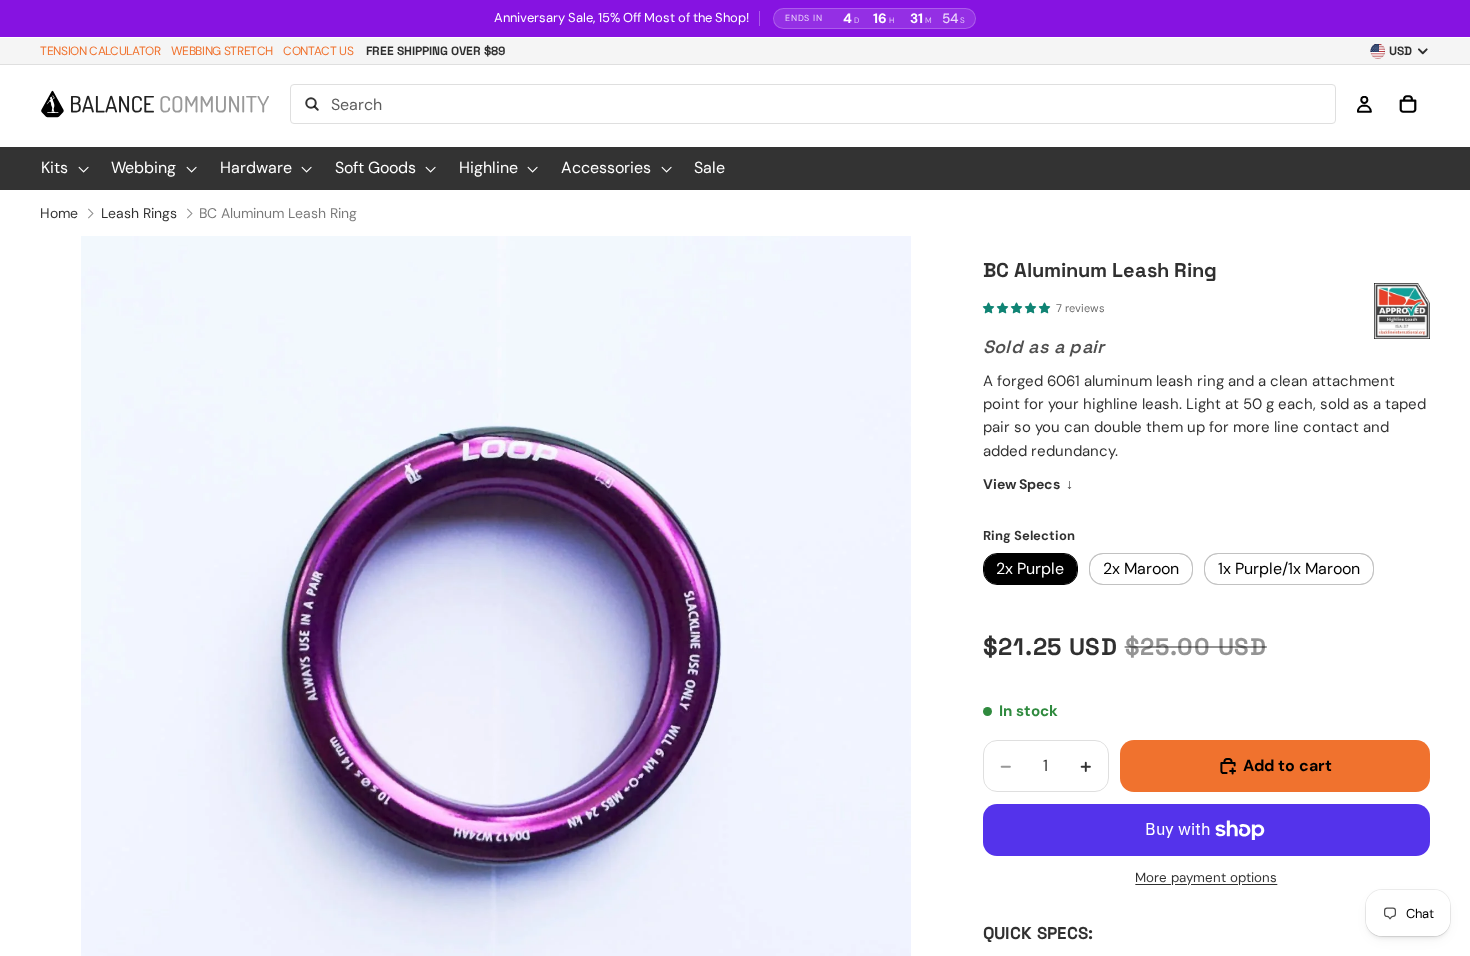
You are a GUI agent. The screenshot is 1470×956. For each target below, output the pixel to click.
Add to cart (1287, 765)
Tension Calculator (100, 51)
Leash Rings (139, 213)
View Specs (1028, 484)
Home (59, 213)
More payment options (1206, 877)
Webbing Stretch (222, 51)
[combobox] (813, 105)
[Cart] (1408, 105)
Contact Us (318, 51)
